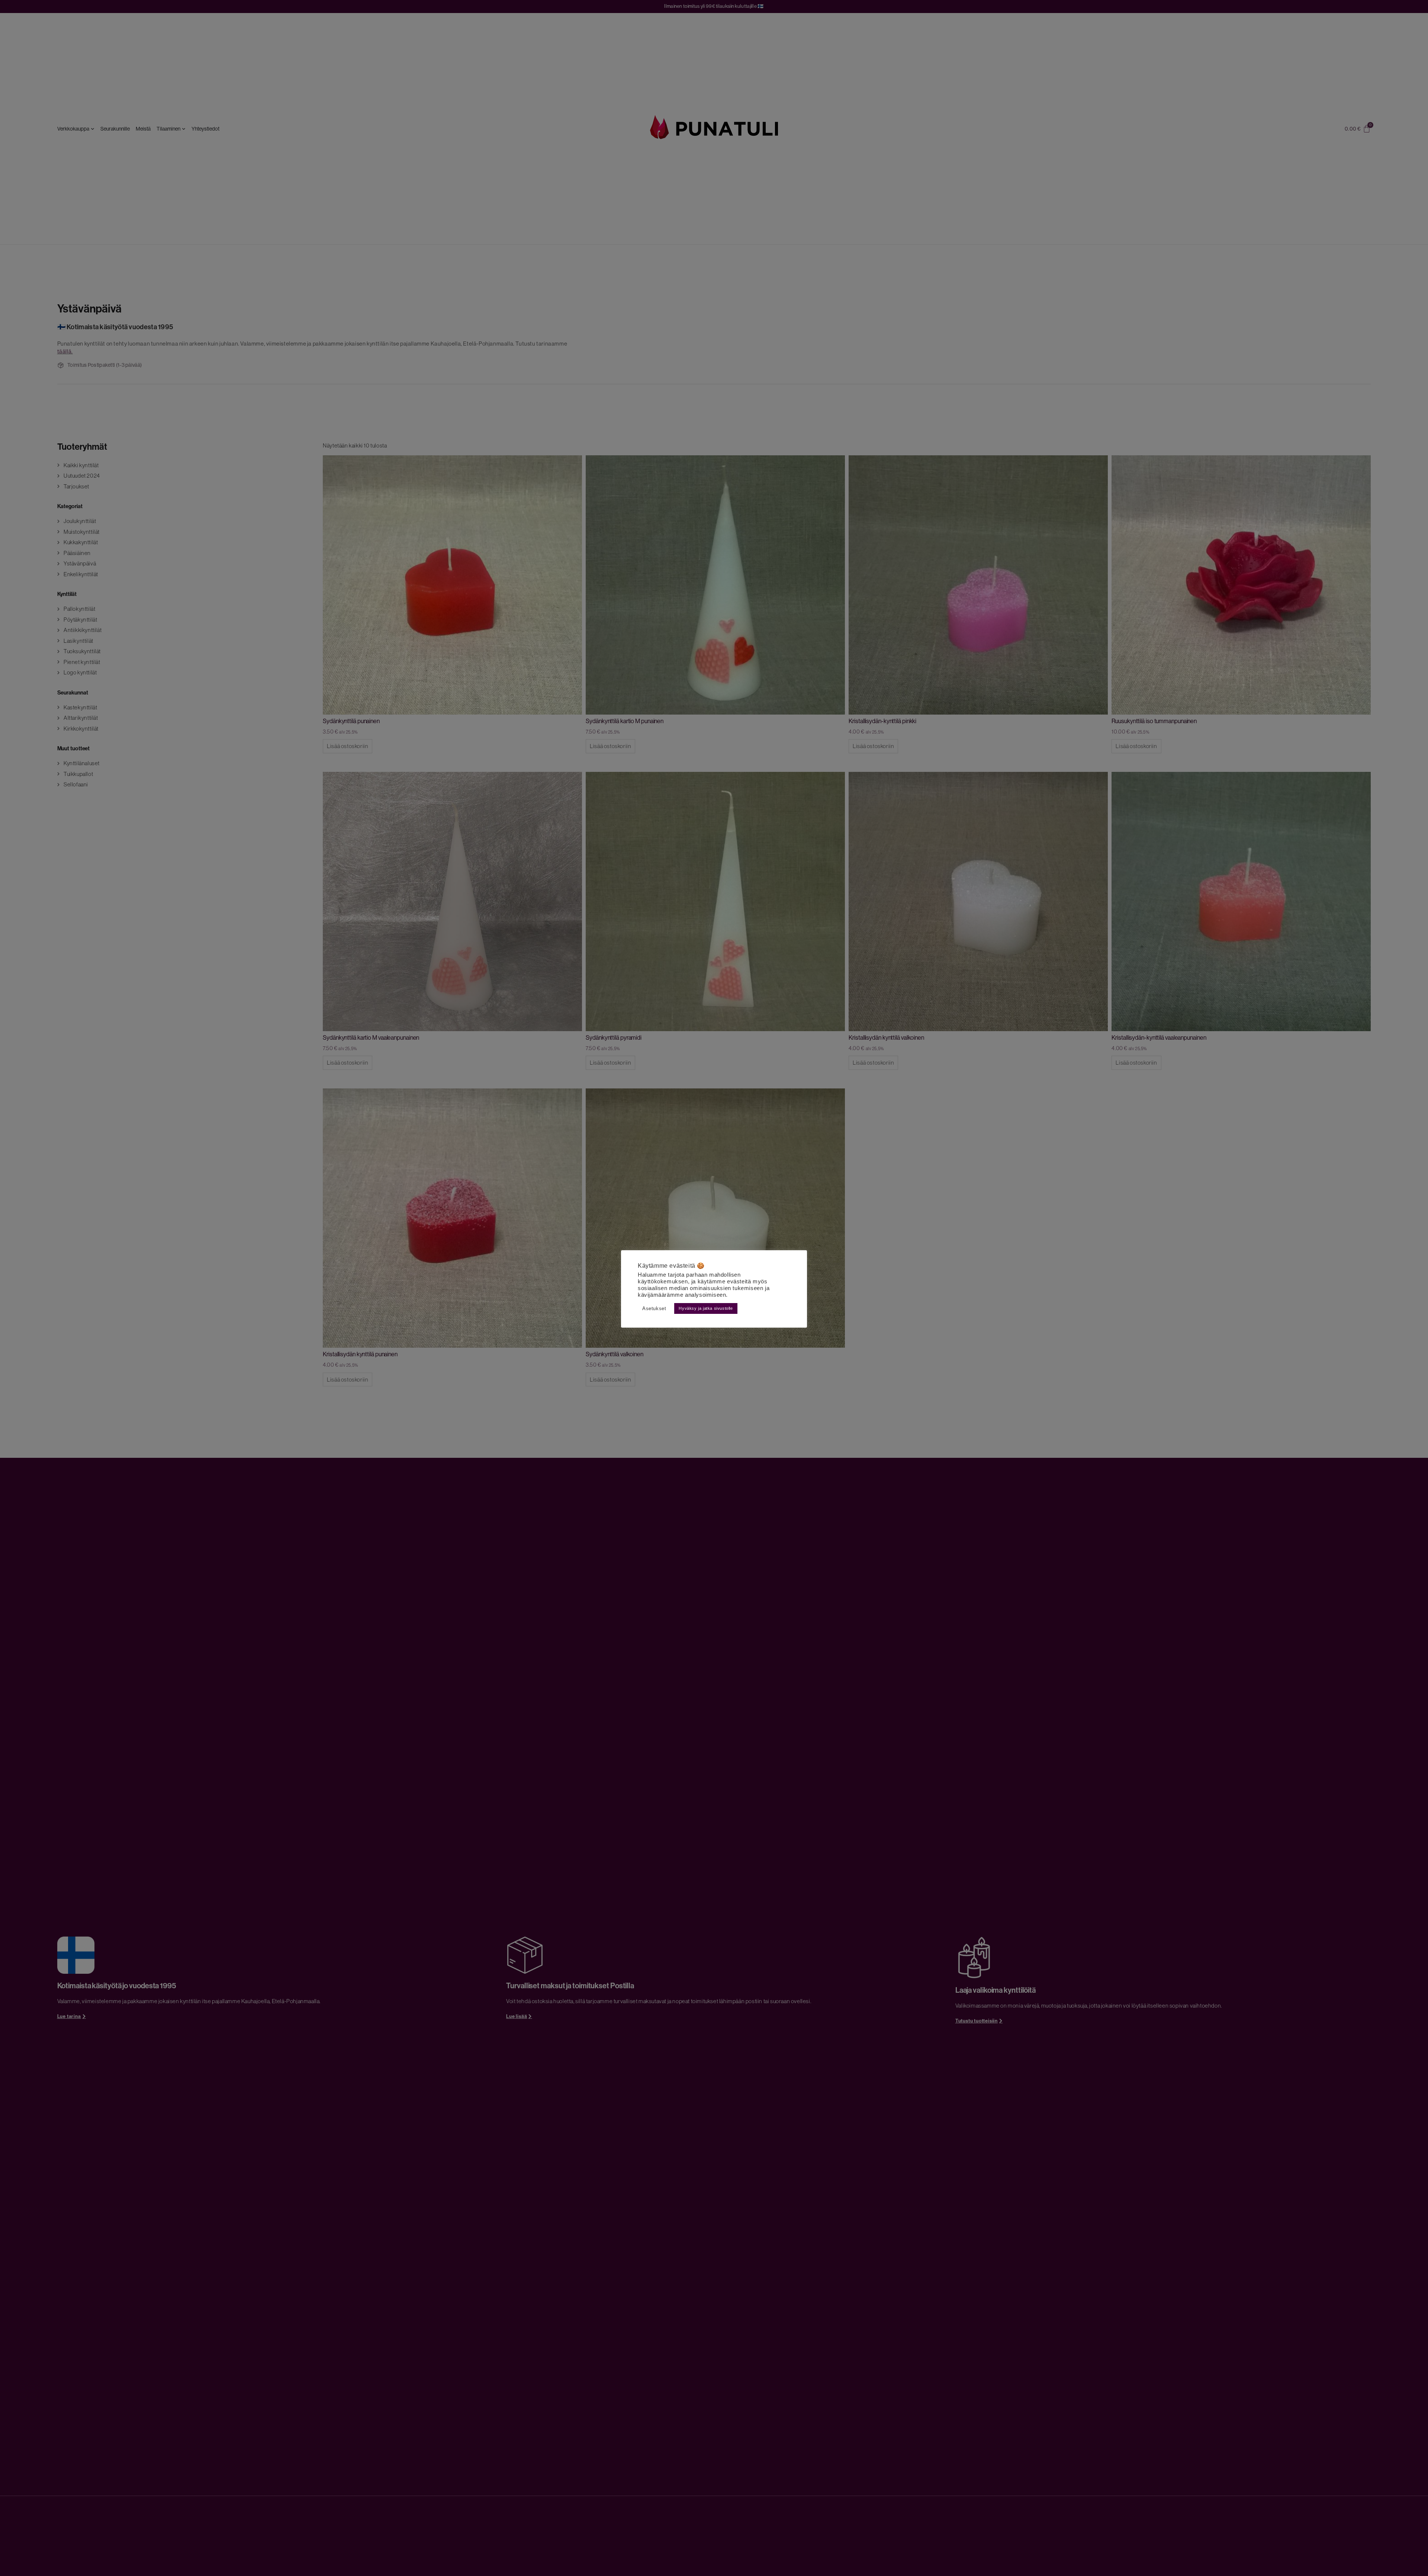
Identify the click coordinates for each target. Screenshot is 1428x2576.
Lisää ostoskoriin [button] (348, 746)
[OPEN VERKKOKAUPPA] (93, 129)
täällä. (65, 351)
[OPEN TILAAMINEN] (184, 129)
